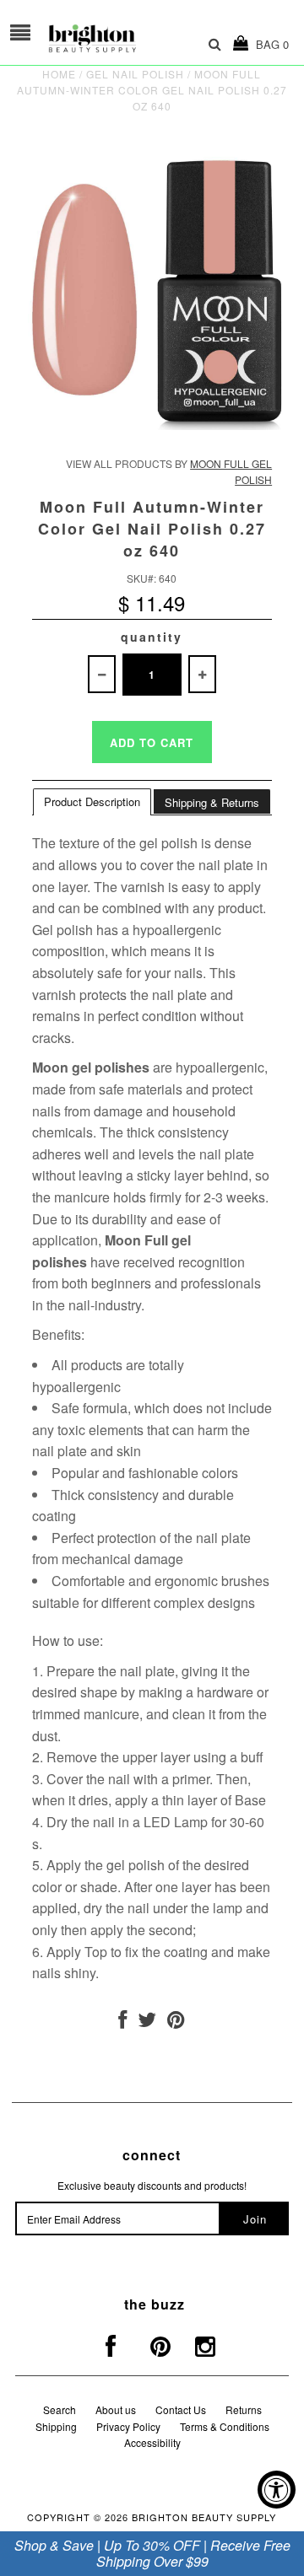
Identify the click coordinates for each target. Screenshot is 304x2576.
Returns (244, 2409)
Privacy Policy (128, 2426)
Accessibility (152, 2442)
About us (116, 2409)
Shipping (56, 2426)
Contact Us (181, 2409)
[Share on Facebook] (122, 2022)
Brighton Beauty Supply (204, 2517)
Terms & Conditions (225, 2426)
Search (60, 2409)
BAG (269, 44)
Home (59, 74)
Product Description (92, 801)
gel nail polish (135, 74)
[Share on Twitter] (147, 2022)
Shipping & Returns (212, 802)
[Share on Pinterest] (176, 2022)
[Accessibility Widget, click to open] (277, 2490)
